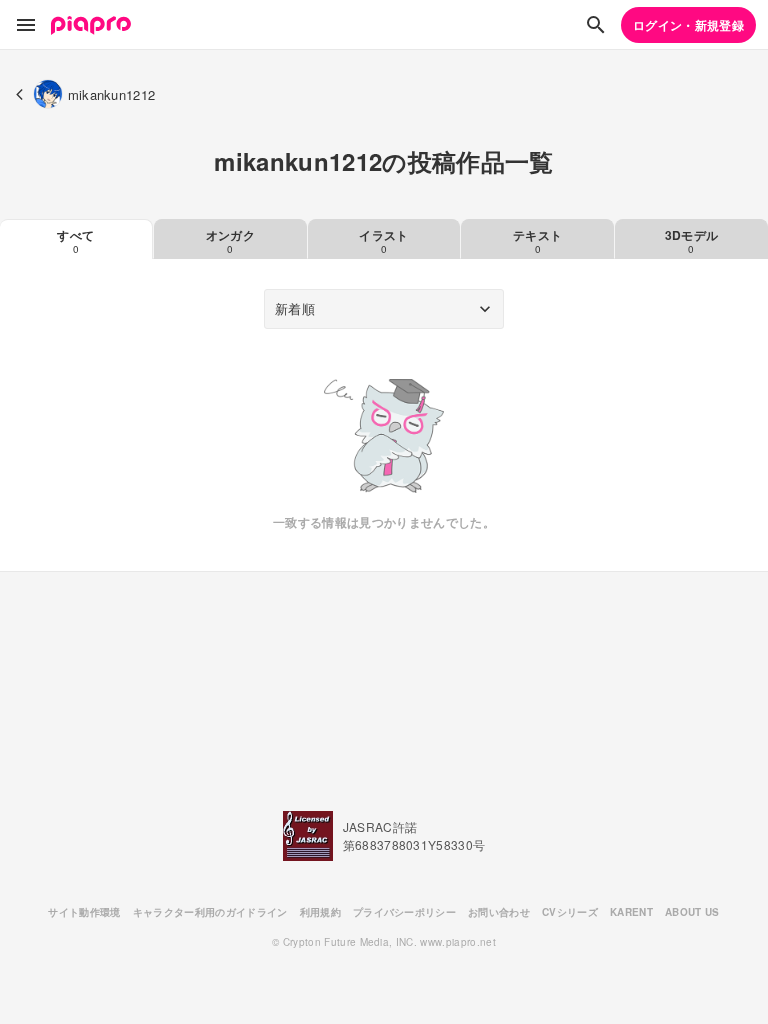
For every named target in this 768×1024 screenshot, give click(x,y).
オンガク (230, 241)
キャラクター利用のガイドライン (210, 912)
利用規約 (320, 912)
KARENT (631, 912)
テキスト (537, 241)
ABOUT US (692, 912)
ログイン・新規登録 (688, 25)
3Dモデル (692, 241)
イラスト (383, 241)
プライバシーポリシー (404, 912)
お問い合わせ (499, 912)
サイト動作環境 (84, 912)
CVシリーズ (570, 912)
